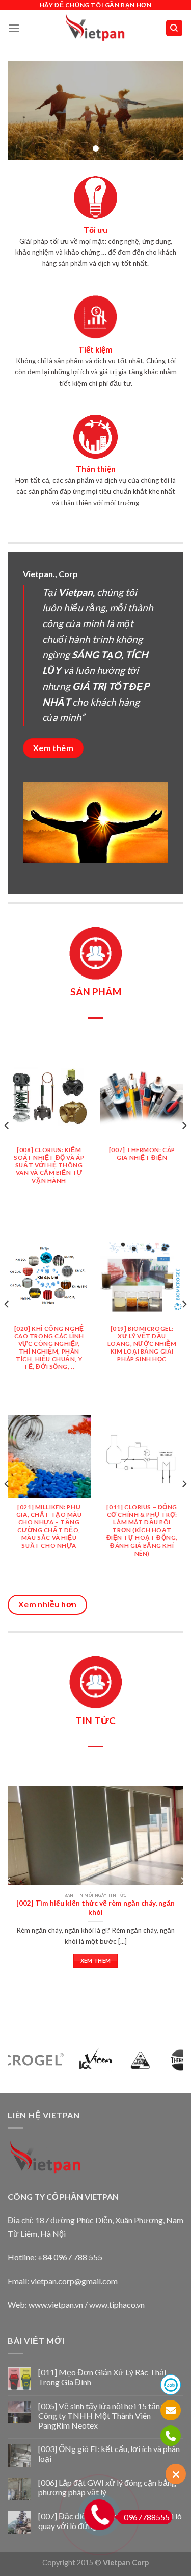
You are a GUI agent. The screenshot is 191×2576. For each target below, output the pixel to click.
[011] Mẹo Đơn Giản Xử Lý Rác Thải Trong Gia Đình (102, 2377)
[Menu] (14, 28)
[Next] (184, 1146)
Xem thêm (96, 1960)
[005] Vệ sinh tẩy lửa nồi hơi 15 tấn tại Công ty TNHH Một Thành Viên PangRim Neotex (105, 2416)
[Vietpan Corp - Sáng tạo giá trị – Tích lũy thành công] (95, 28)
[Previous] (7, 1146)
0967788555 (147, 2517)
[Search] (174, 28)
